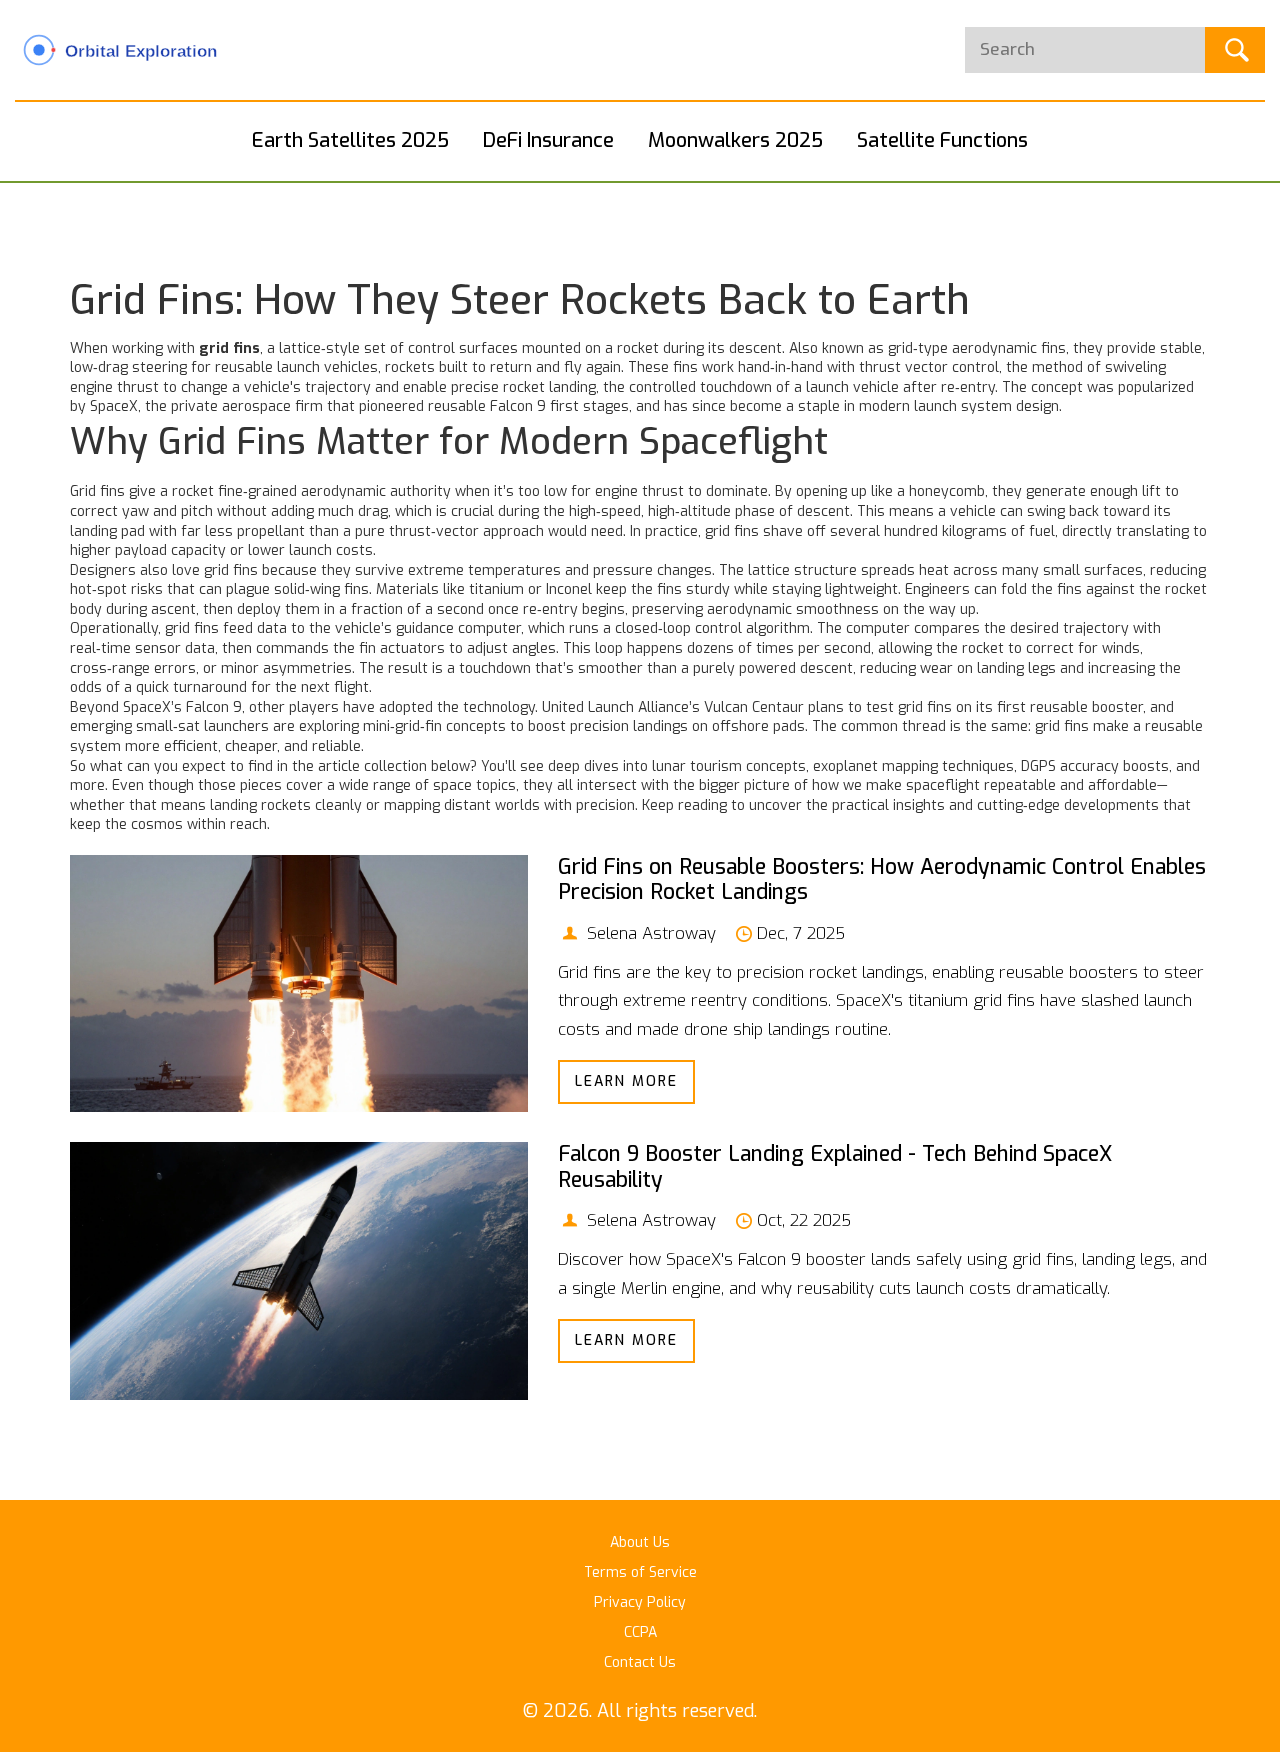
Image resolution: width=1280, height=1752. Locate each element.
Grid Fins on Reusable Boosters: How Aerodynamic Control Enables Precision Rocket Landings (882, 879)
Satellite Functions (942, 140)
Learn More (626, 1081)
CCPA (640, 1632)
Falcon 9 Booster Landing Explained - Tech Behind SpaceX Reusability (835, 1166)
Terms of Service (640, 1572)
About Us (640, 1542)
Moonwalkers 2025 (735, 140)
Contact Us (640, 1662)
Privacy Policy (640, 1602)
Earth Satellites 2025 (350, 140)
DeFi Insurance (548, 140)
